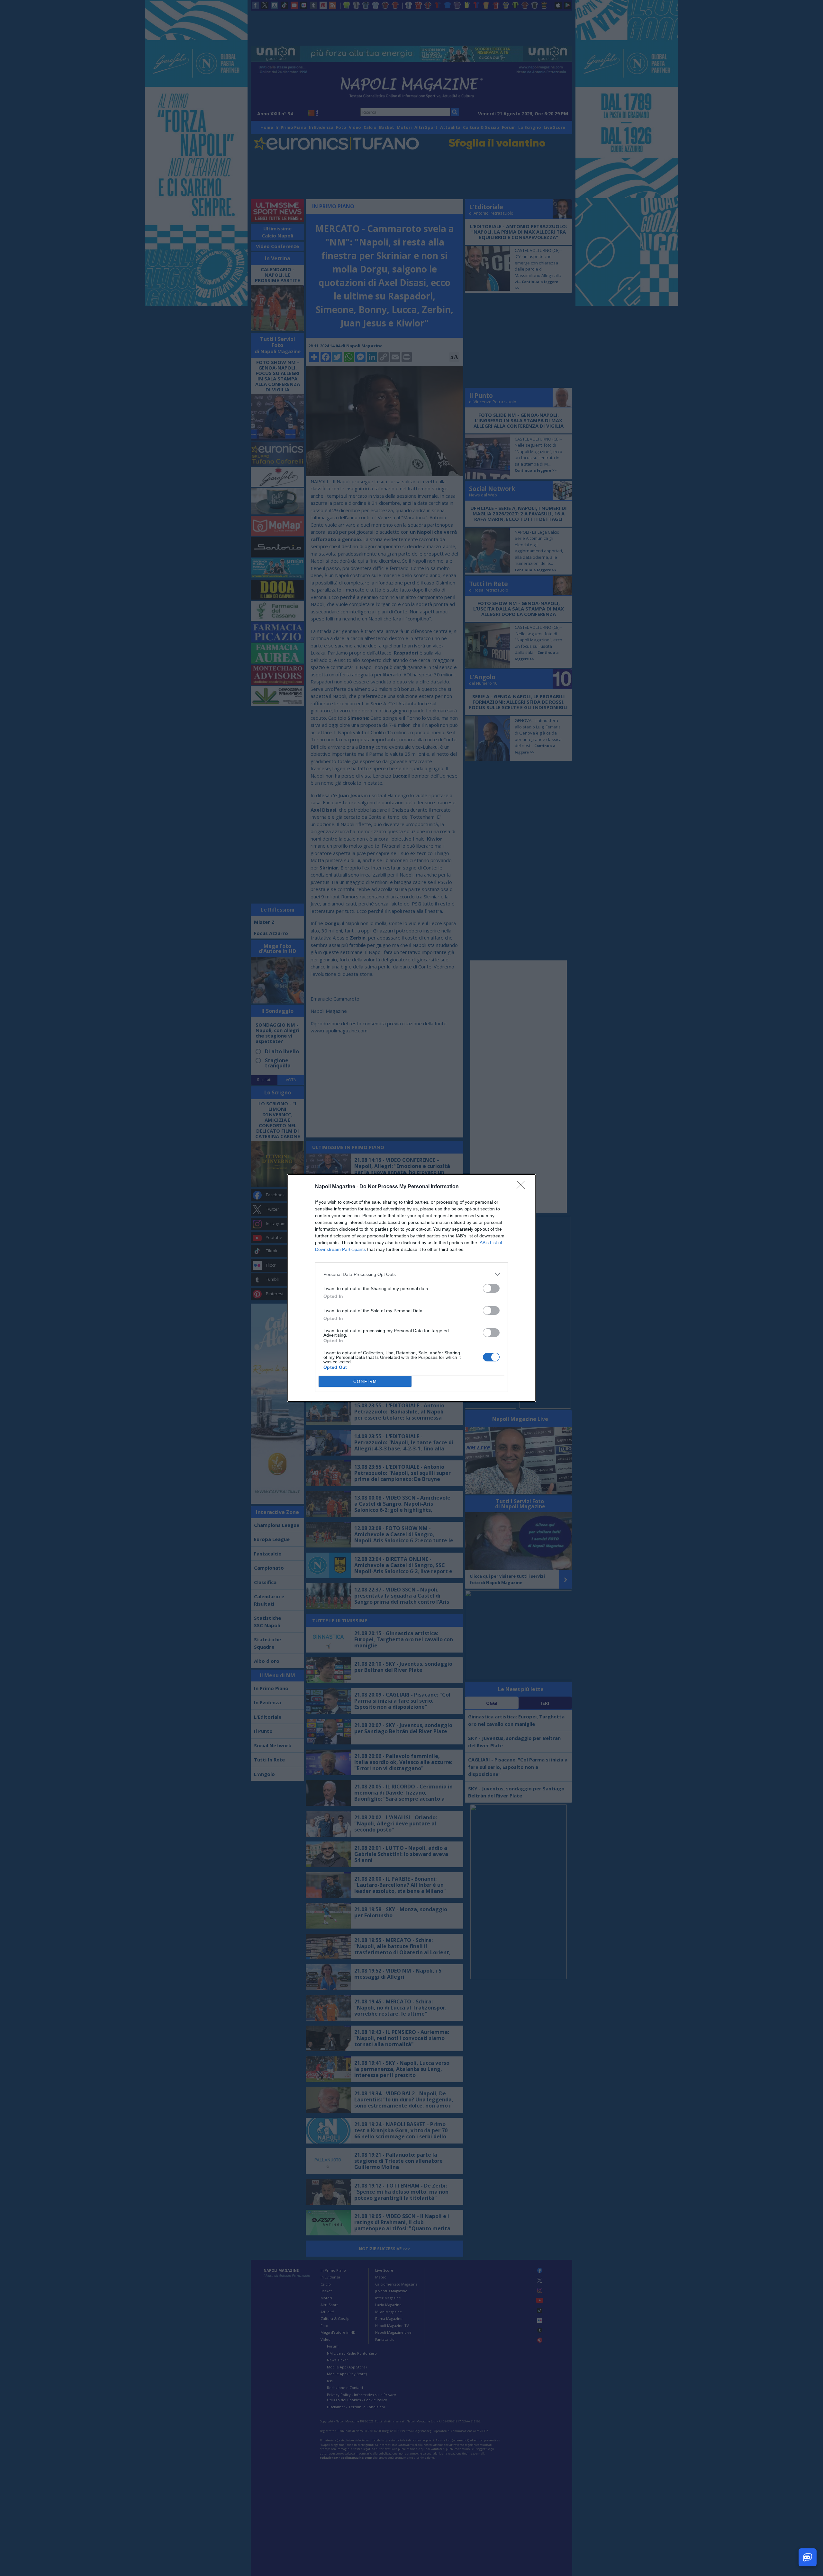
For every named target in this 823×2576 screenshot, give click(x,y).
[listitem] (411, 1274)
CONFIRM (365, 1382)
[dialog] (411, 1288)
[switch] (491, 1288)
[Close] (523, 1187)
